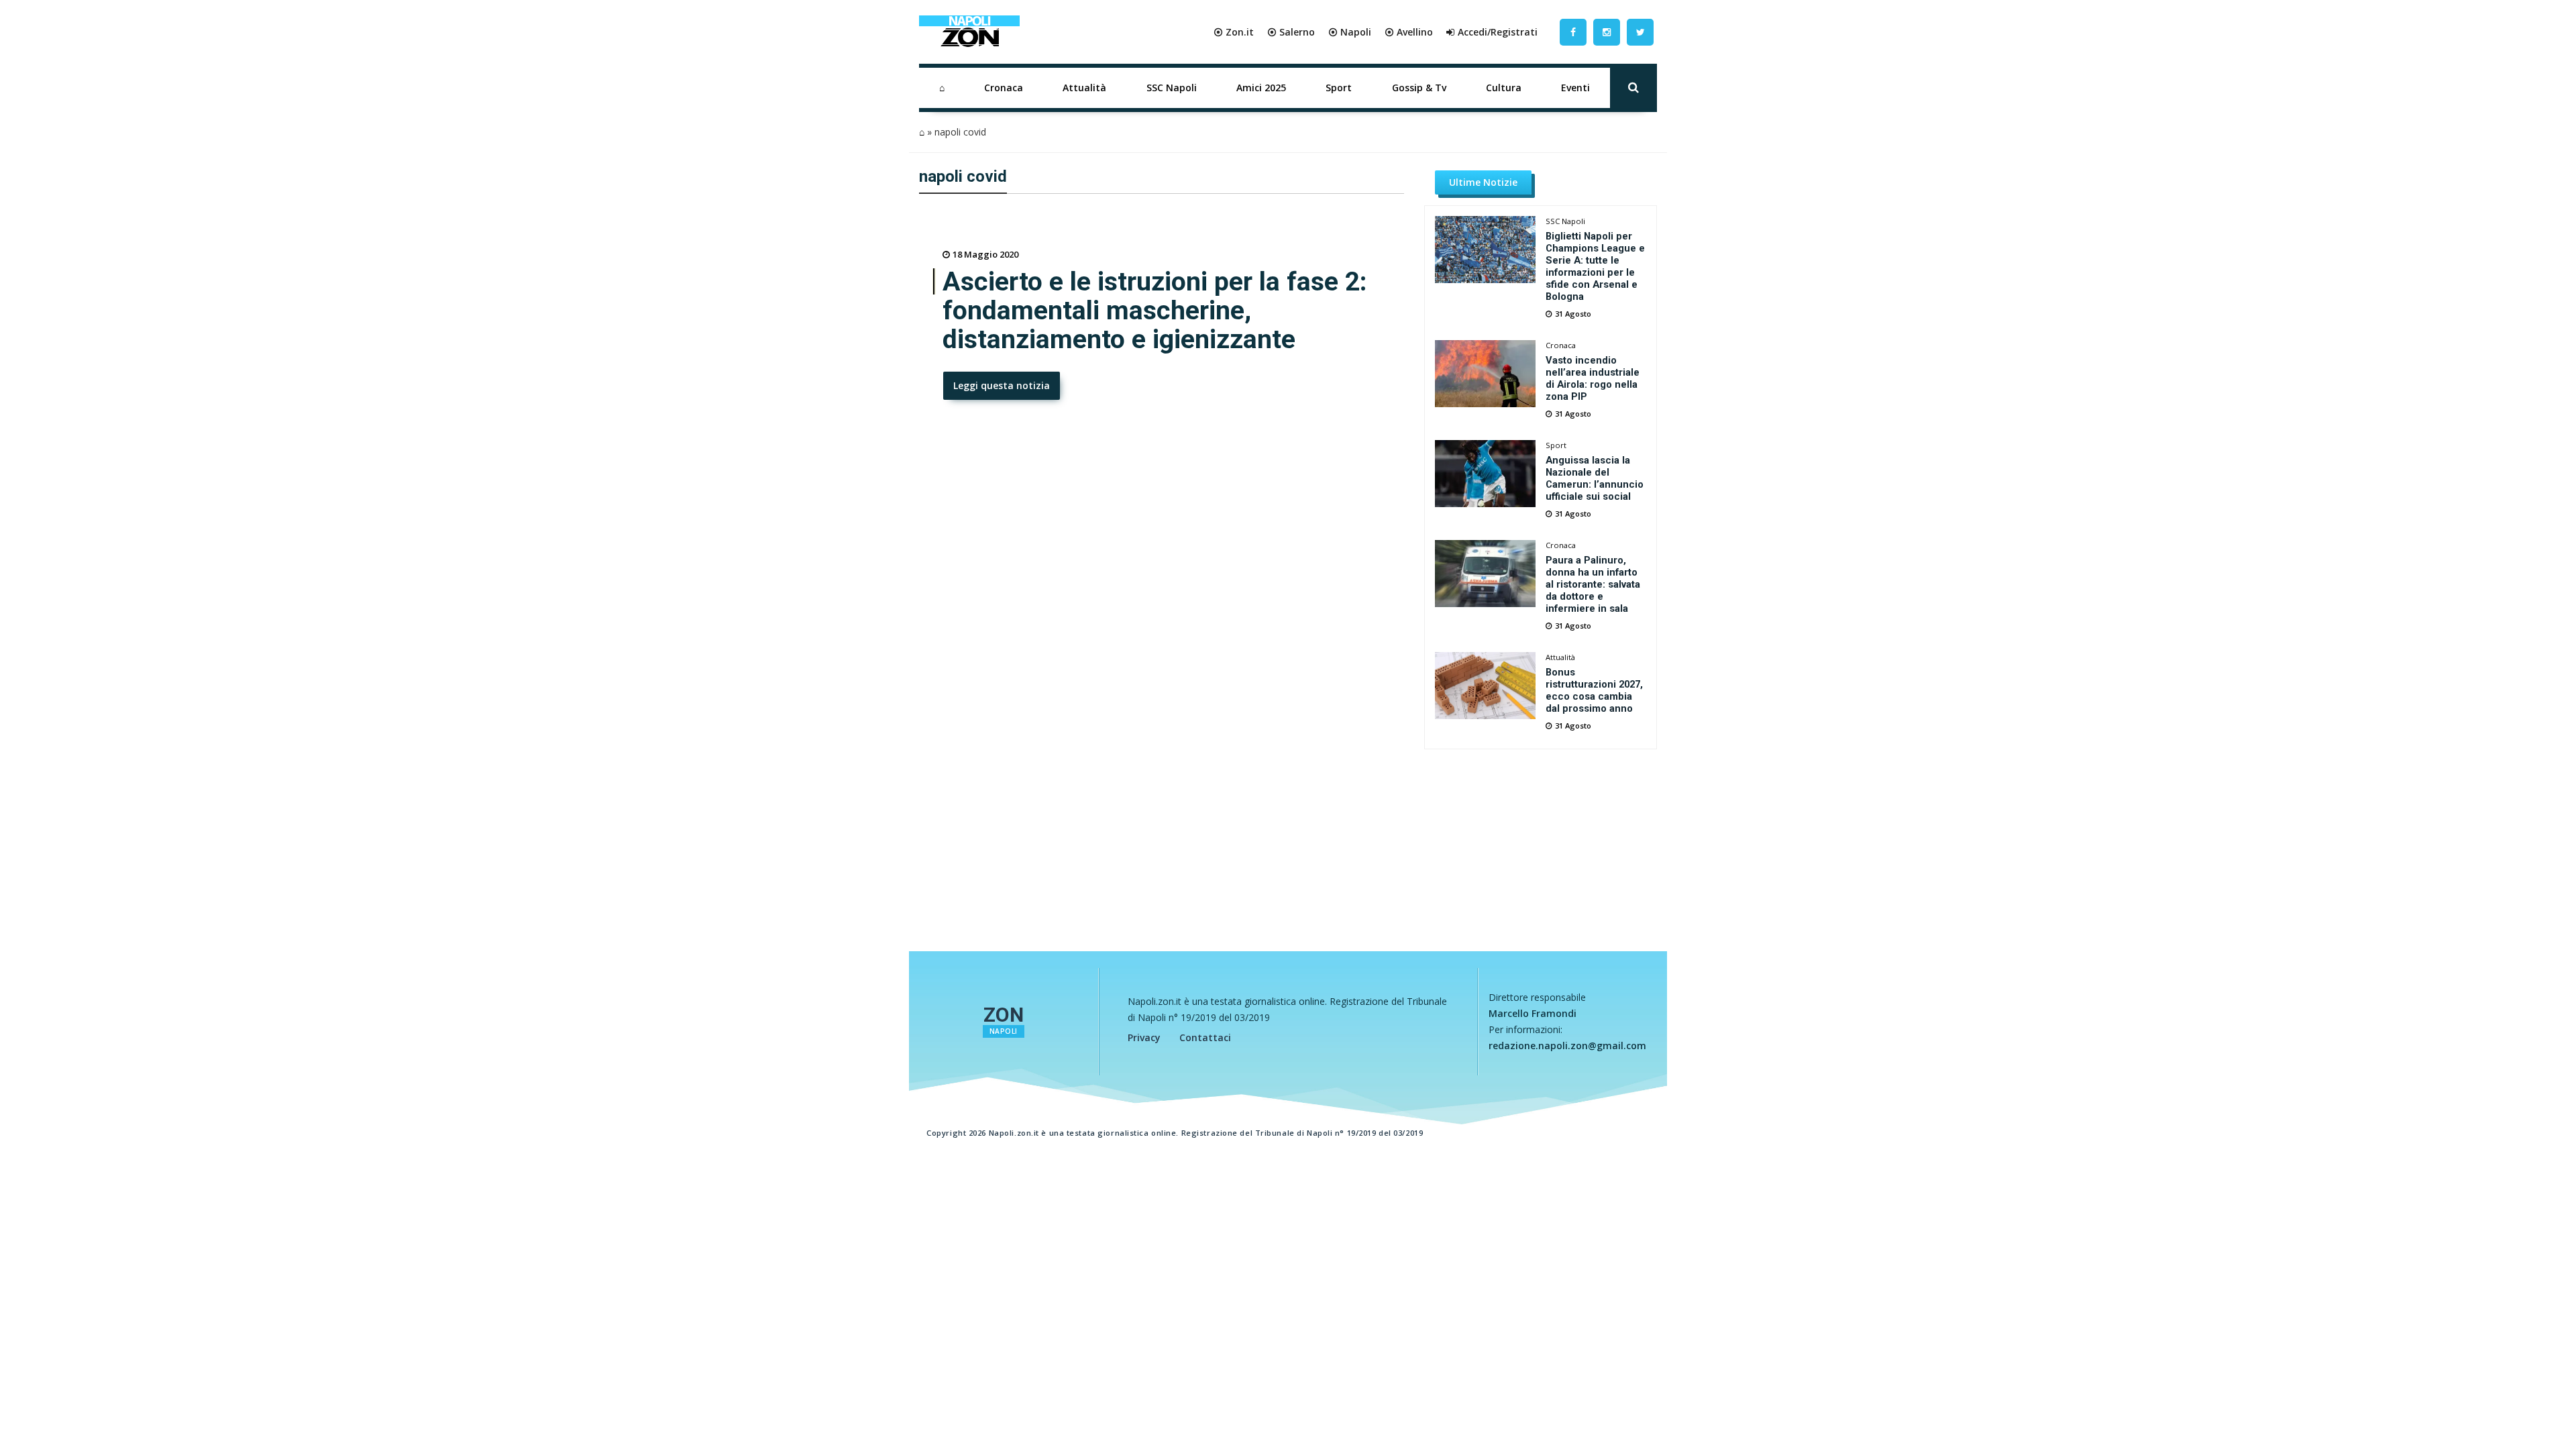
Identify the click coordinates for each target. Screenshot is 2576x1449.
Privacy (1144, 1037)
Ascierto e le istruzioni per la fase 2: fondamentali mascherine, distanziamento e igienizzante (1155, 311)
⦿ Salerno (1291, 32)
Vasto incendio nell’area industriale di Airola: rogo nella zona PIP (1593, 378)
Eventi (1575, 88)
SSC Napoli (1172, 88)
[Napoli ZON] (969, 32)
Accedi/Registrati (1498, 32)
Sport (1339, 88)
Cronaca (1004, 88)
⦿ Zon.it (1234, 32)
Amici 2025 (1261, 88)
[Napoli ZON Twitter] (1640, 32)
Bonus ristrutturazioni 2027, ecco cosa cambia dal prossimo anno (1594, 690)
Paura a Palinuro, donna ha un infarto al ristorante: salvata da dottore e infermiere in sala (1593, 584)
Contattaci (1205, 1037)
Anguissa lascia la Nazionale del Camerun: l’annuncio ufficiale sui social (1595, 478)
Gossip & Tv (1419, 88)
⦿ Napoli (1350, 32)
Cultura (1504, 88)
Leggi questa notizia (1002, 385)
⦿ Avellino (1409, 32)
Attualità (1084, 88)
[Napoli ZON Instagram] (1607, 32)
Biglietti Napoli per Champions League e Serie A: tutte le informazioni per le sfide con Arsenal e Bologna (1595, 266)
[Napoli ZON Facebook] (1573, 32)
